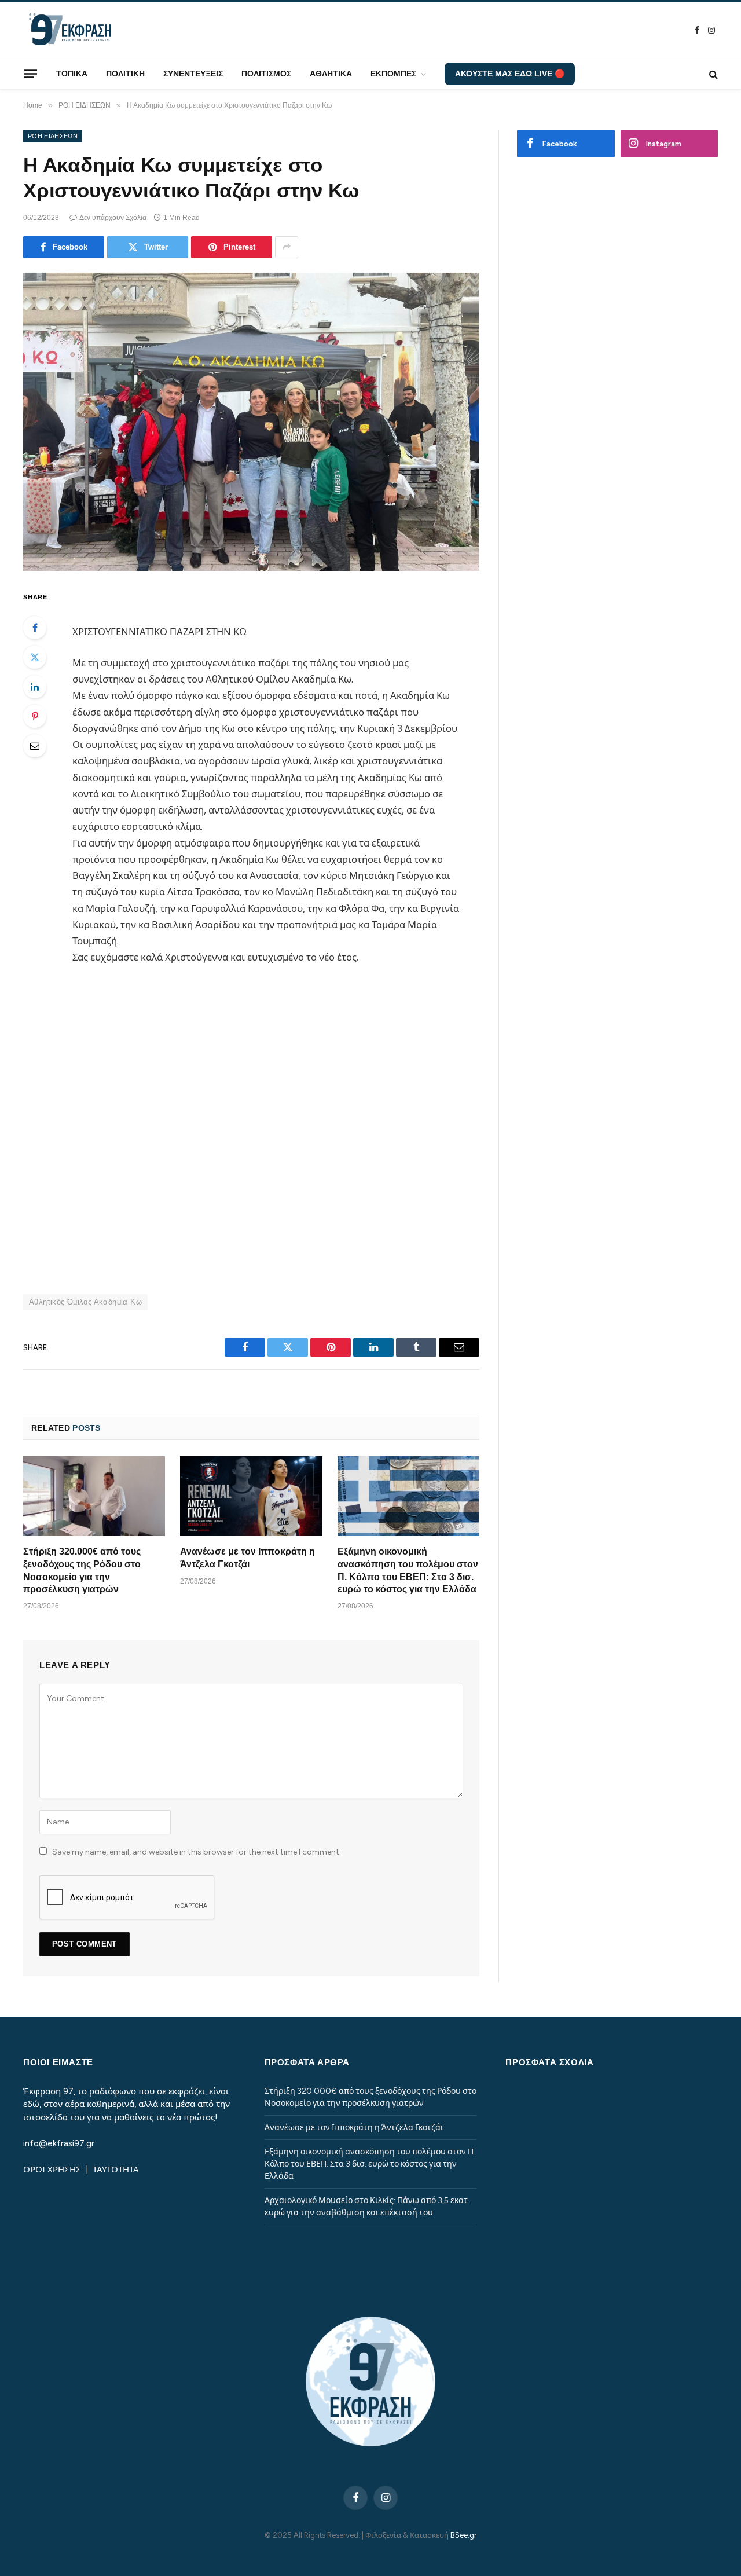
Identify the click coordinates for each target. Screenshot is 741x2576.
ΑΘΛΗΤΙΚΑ (331, 74)
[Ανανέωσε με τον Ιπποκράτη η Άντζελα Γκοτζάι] (251, 1496)
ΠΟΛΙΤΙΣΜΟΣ (266, 74)
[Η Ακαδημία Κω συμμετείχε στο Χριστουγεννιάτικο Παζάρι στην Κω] (251, 422)
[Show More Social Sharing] (287, 247)
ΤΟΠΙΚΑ (72, 74)
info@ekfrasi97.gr (59, 2143)
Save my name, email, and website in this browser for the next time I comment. (197, 1852)
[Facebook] (35, 628)
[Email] (35, 746)
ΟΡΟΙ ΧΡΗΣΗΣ (53, 2170)
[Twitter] (35, 657)
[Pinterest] (35, 716)
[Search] (712, 74)
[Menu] (31, 74)
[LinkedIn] (35, 687)
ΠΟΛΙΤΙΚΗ (125, 74)
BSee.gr (463, 2535)
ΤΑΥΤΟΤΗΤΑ (116, 2170)
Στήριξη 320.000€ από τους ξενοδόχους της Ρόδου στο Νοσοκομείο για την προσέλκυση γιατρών (82, 1570)
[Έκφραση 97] (69, 30)
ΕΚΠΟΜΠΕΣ (393, 74)
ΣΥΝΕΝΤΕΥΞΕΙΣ (193, 74)
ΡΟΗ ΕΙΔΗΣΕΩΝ (53, 136)
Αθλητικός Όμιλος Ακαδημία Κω (85, 1302)
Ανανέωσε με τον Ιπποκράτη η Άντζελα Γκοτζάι (247, 1558)
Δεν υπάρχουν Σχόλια (113, 218)
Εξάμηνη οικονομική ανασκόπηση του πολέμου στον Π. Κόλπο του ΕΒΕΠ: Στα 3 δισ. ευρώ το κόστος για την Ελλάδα (408, 1570)
